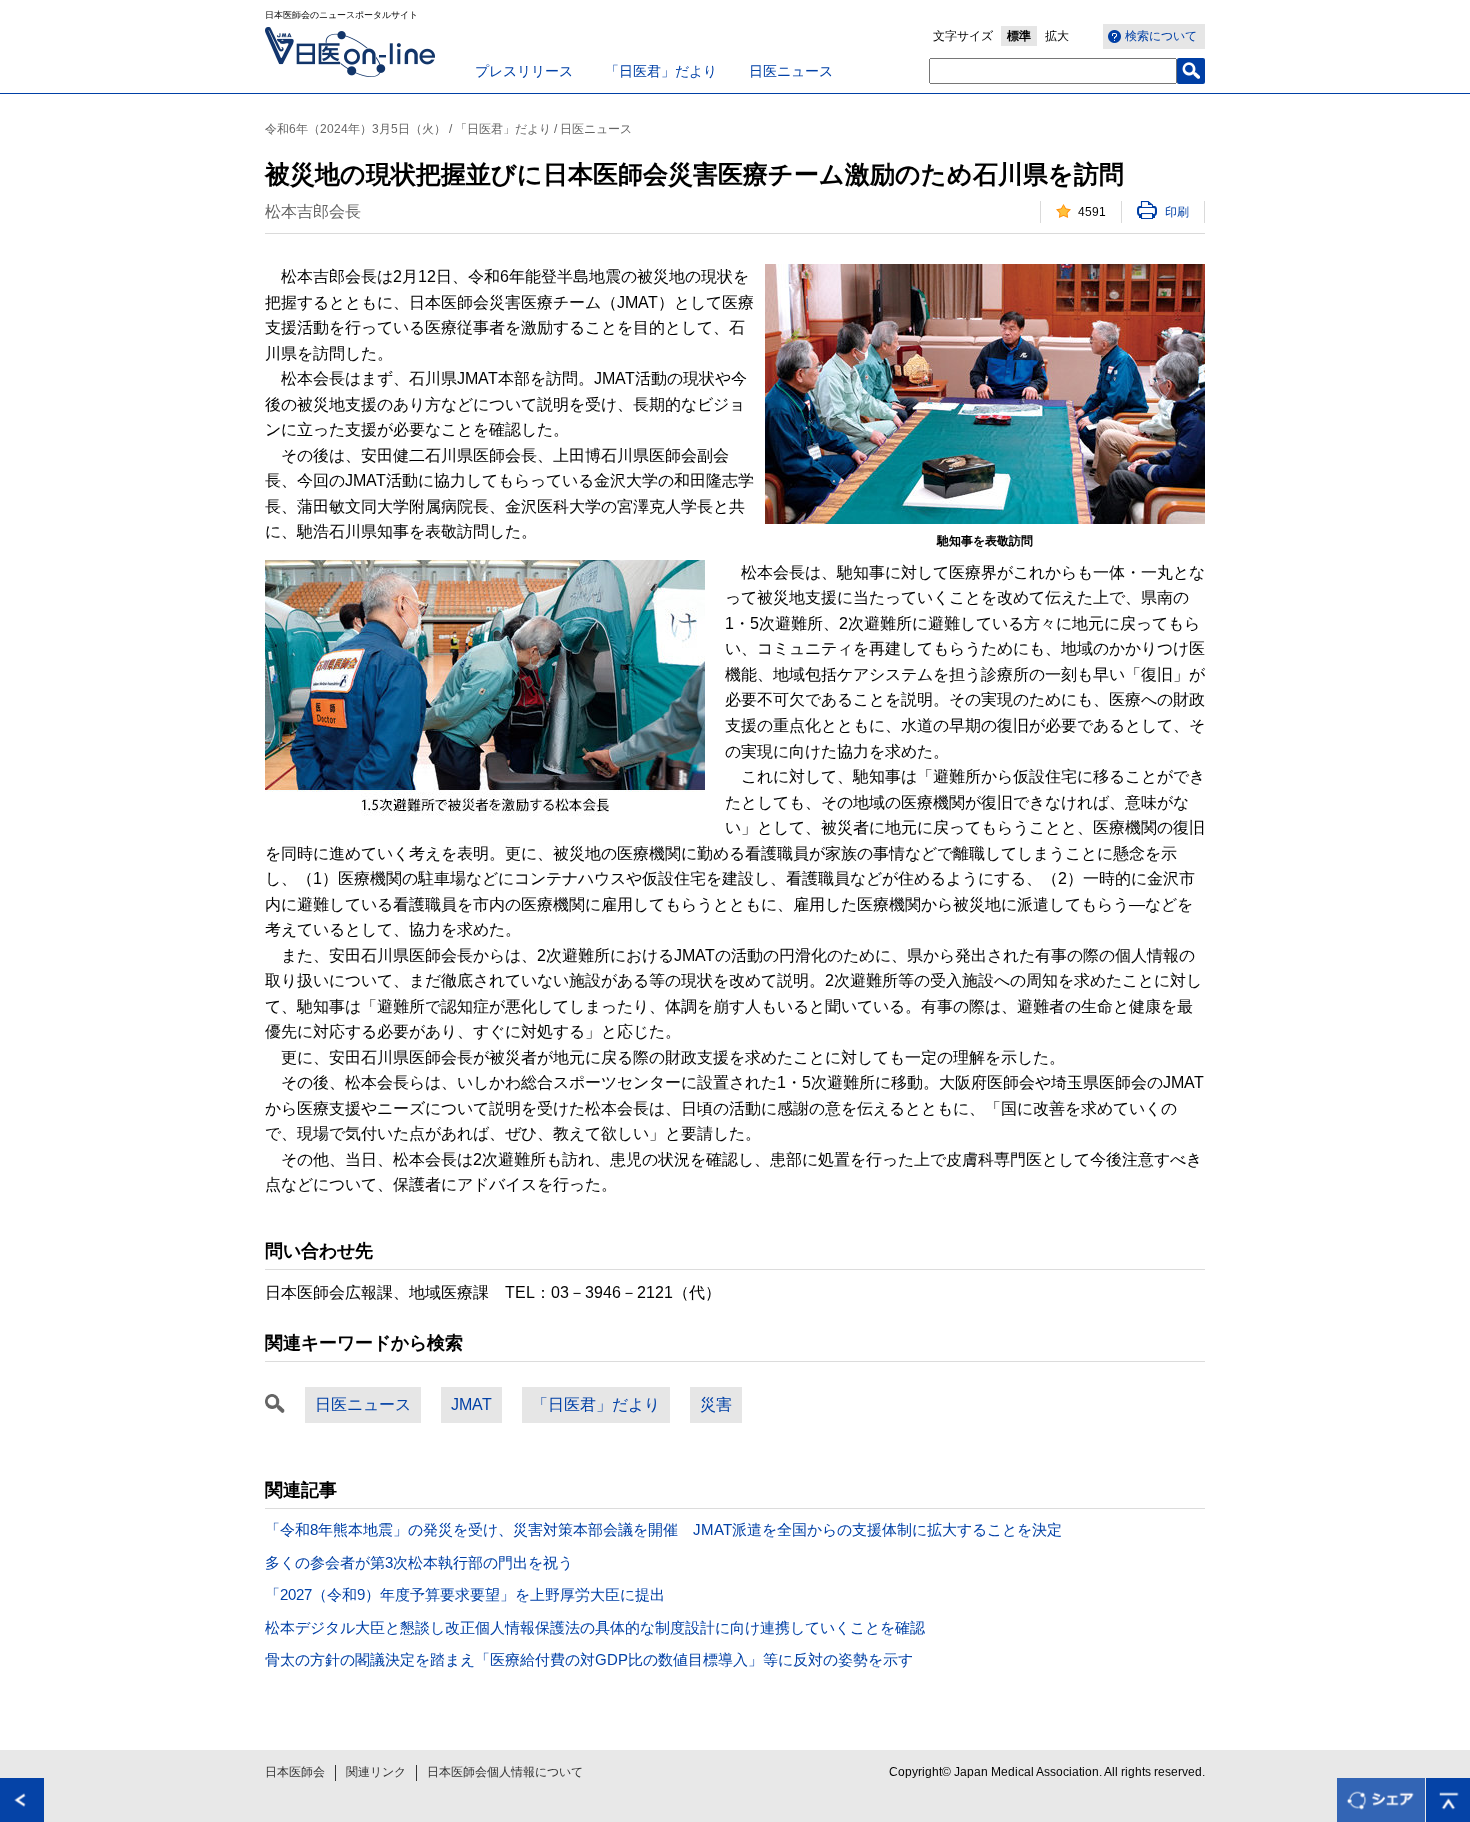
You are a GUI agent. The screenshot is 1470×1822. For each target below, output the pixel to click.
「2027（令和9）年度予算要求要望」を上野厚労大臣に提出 (465, 1594)
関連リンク (376, 1772)
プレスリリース (524, 71)
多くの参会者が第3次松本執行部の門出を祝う (419, 1562)
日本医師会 (295, 1772)
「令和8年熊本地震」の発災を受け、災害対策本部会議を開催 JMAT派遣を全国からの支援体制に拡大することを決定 (663, 1529)
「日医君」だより (661, 71)
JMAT (471, 1404)
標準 (1019, 36)
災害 (716, 1404)
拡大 (1057, 36)
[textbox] (1053, 71)
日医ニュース (791, 71)
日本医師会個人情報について (505, 1772)
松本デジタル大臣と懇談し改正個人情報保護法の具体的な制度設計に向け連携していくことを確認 (595, 1627)
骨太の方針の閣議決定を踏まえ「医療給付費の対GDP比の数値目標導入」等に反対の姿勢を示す (589, 1659)
